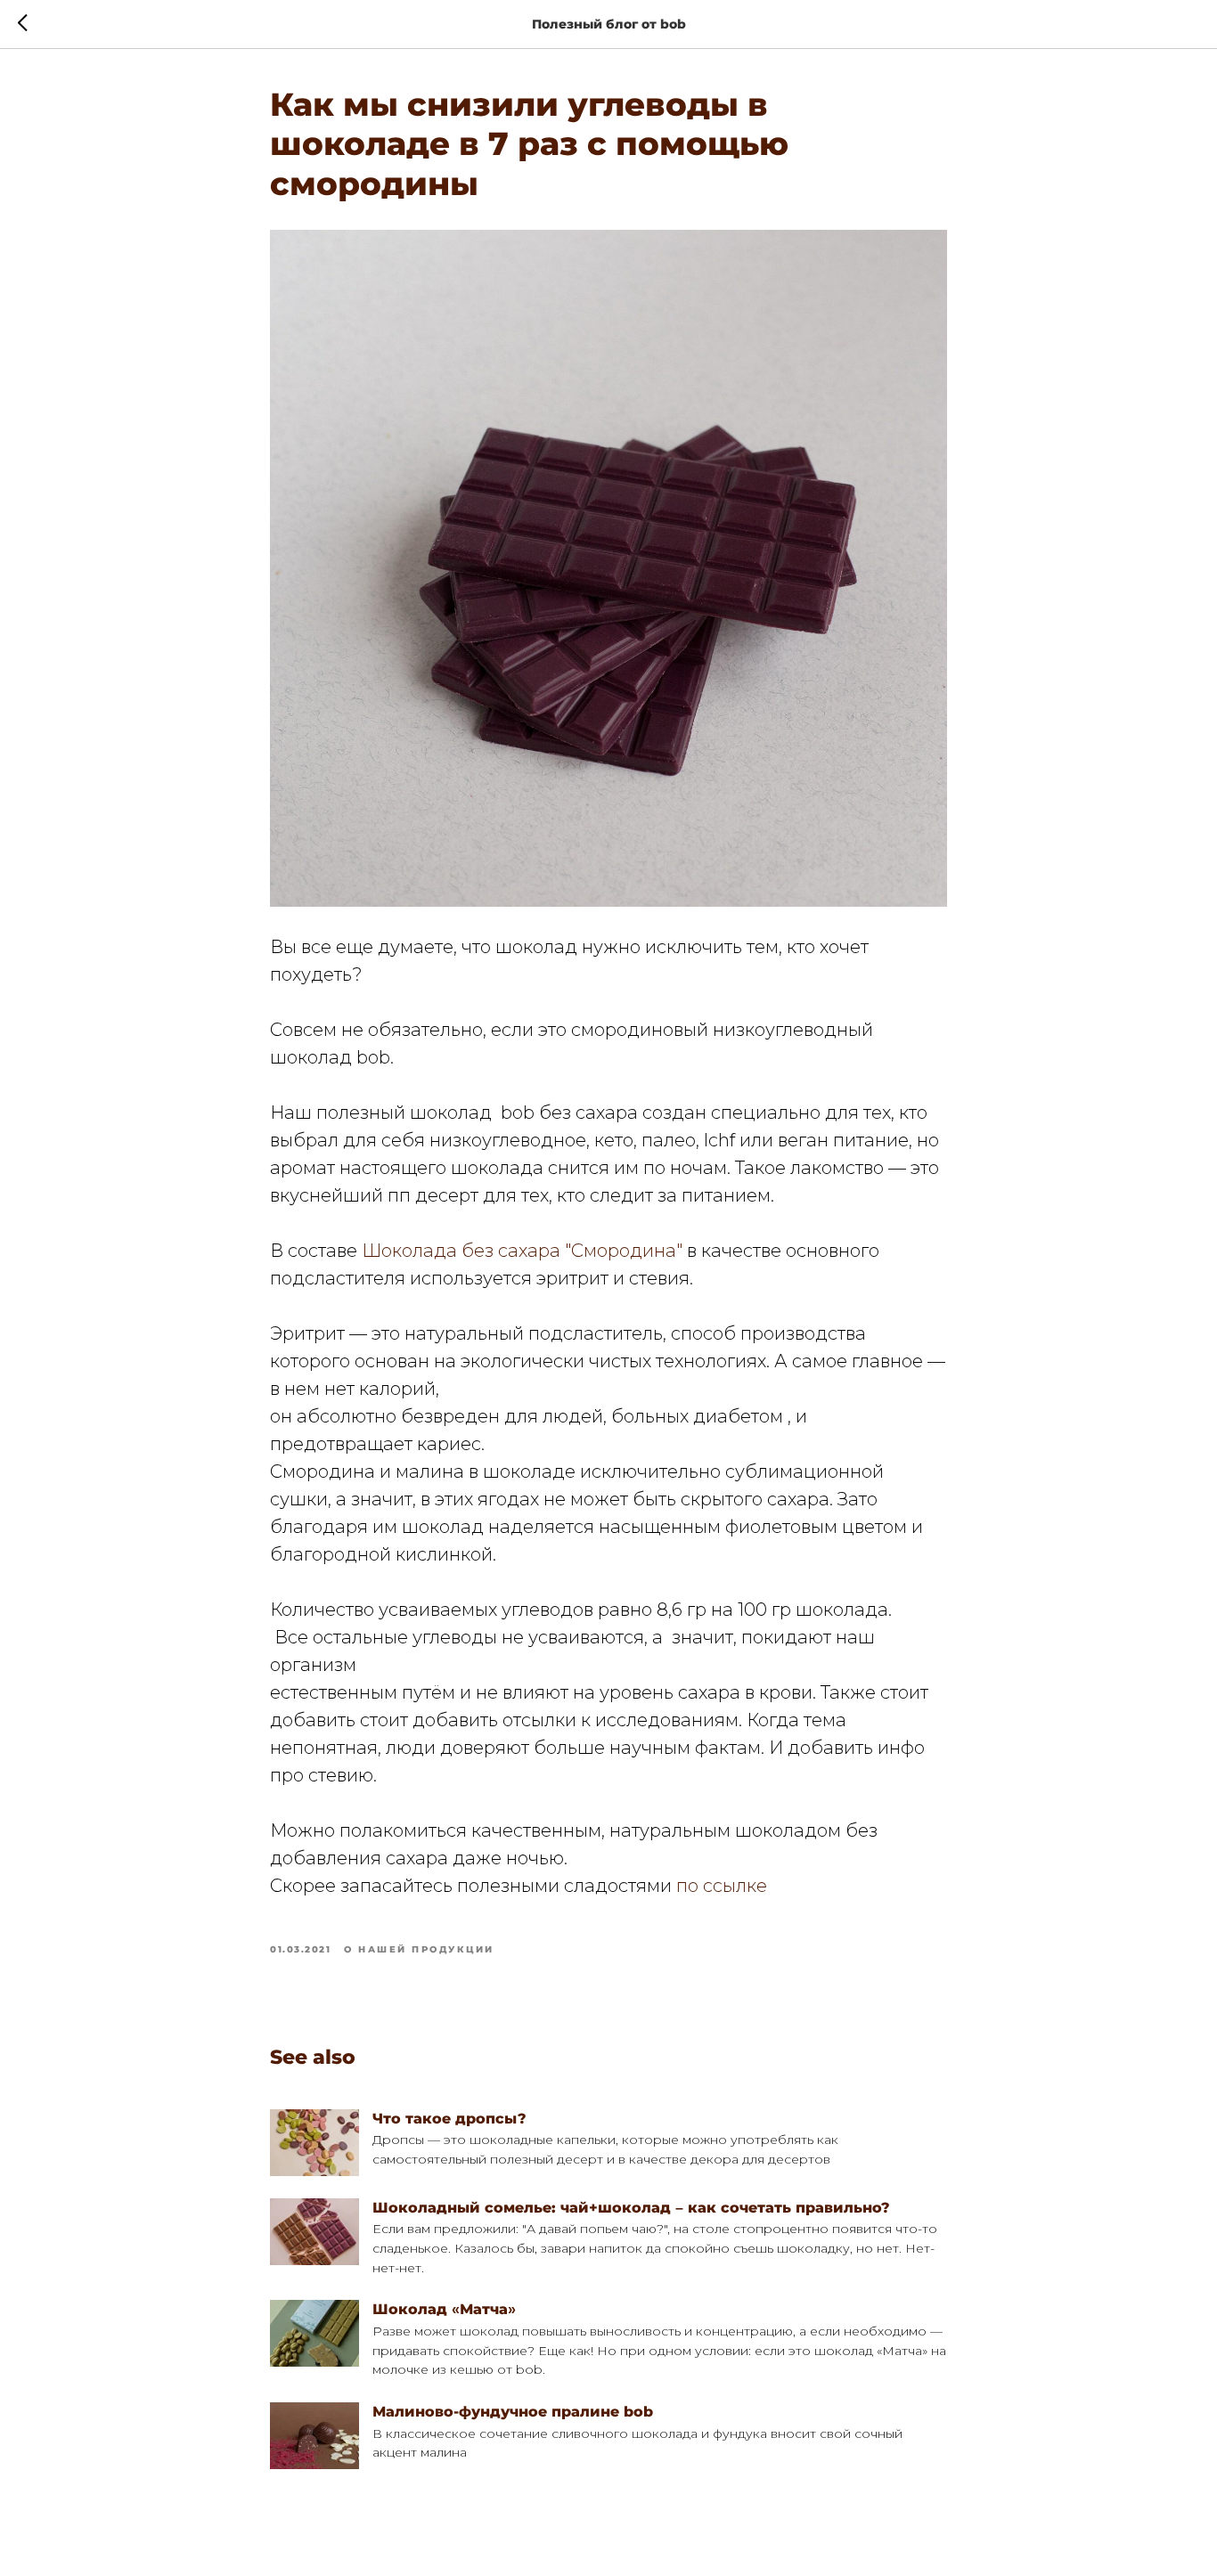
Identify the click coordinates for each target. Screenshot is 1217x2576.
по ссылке (722, 1886)
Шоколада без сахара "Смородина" (522, 1251)
